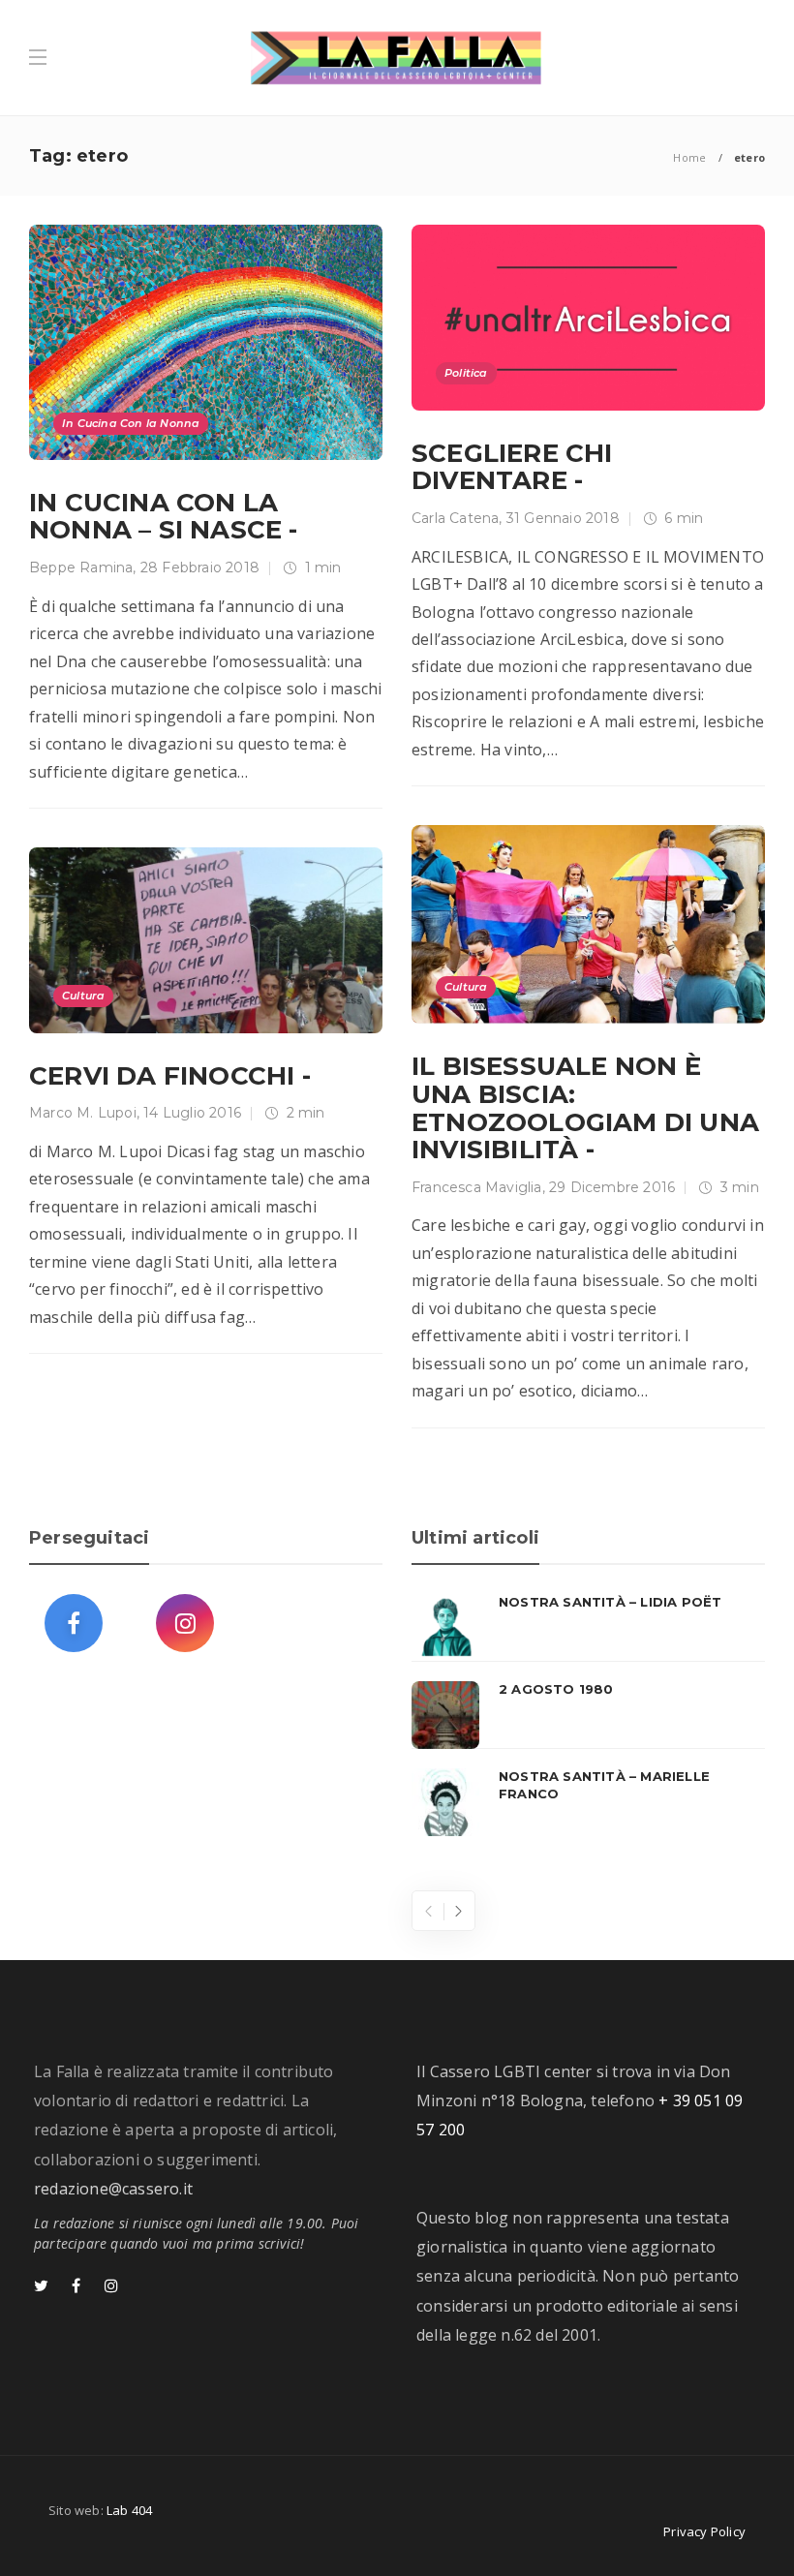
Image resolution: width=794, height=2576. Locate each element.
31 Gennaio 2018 (563, 518)
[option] (588, 1715)
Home (689, 157)
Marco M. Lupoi (83, 1113)
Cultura (466, 987)
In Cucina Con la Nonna (131, 423)
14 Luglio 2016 (192, 1113)
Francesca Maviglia (477, 1187)
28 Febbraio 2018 (200, 567)
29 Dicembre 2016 (612, 1187)
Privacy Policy (704, 2531)
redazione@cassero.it (113, 2189)
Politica (466, 373)
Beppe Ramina (81, 567)
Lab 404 (129, 2510)
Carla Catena (455, 518)
